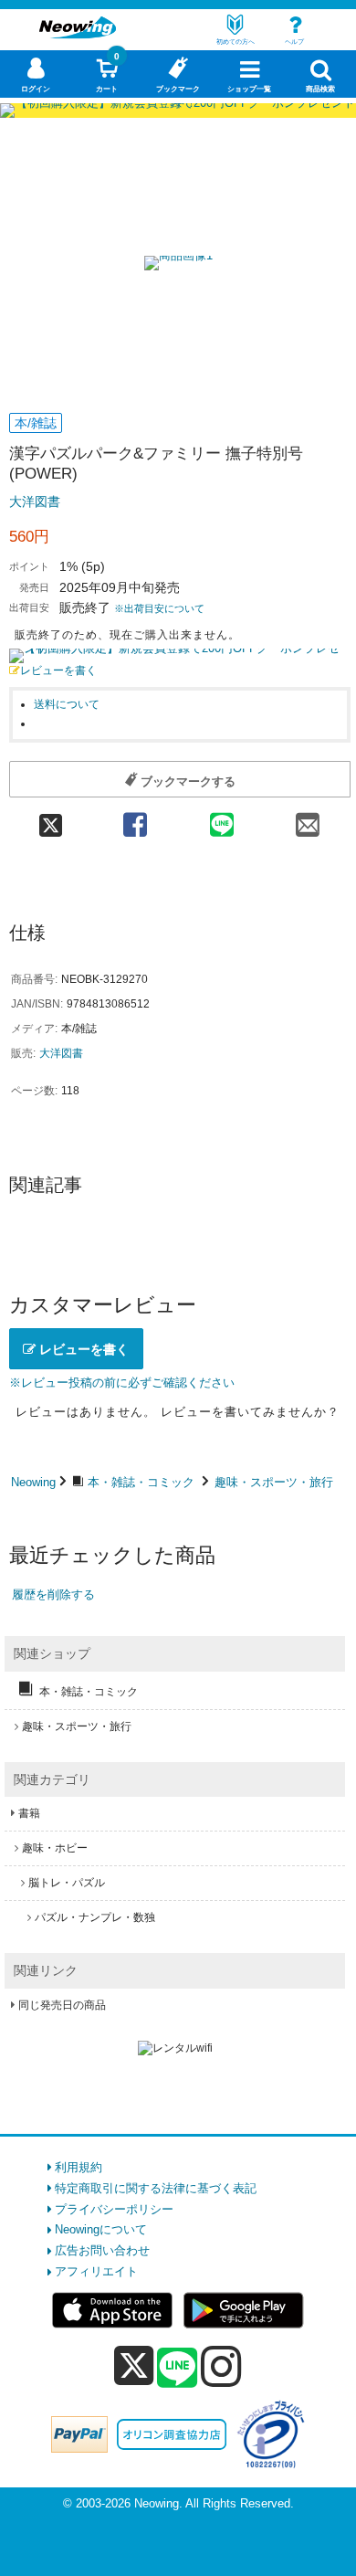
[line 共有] (221, 819)
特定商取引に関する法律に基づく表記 (156, 2188)
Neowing (33, 1482)
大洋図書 (35, 501)
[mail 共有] (308, 819)
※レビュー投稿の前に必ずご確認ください (122, 1383)
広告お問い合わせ (102, 2250)
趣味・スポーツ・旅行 (274, 1482)
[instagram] (221, 2366)
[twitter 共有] (51, 819)
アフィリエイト (96, 2271)
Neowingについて (101, 2229)
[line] (177, 2369)
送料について (67, 704)
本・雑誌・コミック (141, 1482)
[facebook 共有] (136, 819)
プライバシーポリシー (114, 2209)
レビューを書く (58, 670)
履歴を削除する (53, 1594)
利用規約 (79, 2167)
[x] (134, 2366)
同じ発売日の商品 (62, 2005)
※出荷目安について (159, 608)
